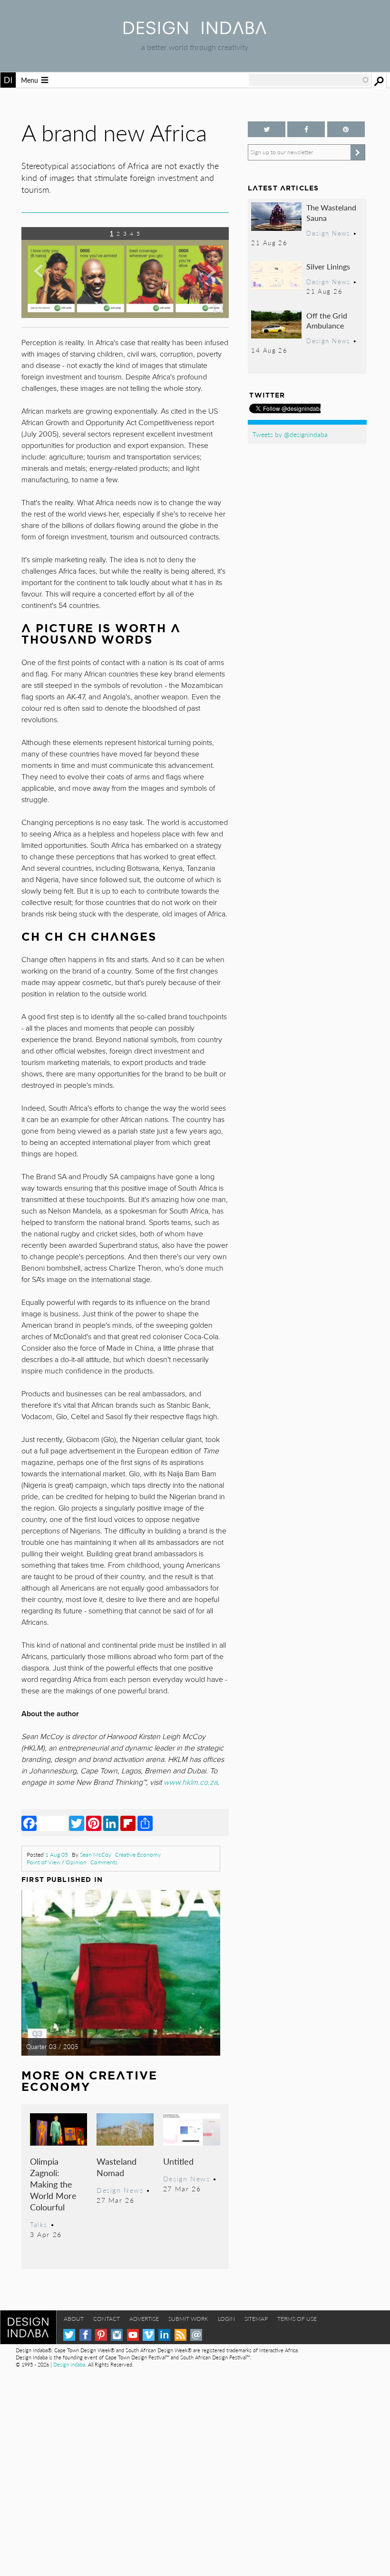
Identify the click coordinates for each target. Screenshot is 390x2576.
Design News (120, 2190)
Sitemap (256, 2319)
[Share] (145, 1823)
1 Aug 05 (57, 1855)
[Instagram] (117, 2335)
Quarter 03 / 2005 (52, 2047)
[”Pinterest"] (346, 129)
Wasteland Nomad (117, 2167)
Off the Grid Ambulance (327, 321)
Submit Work (188, 2319)
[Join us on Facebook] (306, 129)
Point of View (44, 1862)
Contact (107, 2319)
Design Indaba (69, 2364)
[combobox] (309, 80)
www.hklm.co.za (190, 1782)
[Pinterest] (94, 1823)
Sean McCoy (96, 1855)
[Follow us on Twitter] (267, 129)
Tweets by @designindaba (290, 434)
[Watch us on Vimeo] (149, 2335)
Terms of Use (297, 2319)
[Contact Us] (196, 2335)
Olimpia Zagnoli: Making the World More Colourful (53, 2184)
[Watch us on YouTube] (133, 2335)
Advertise (144, 2319)
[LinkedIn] (111, 1823)
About (74, 2319)
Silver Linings (328, 266)
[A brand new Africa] (125, 315)
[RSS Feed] (180, 2335)
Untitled (178, 2161)
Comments (104, 1862)
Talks (39, 2224)
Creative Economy (138, 1855)
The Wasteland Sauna (331, 213)
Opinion (76, 1862)
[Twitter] (77, 1823)
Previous (53, 276)
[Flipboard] (128, 1823)
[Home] (195, 31)
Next (198, 276)
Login (226, 2319)
